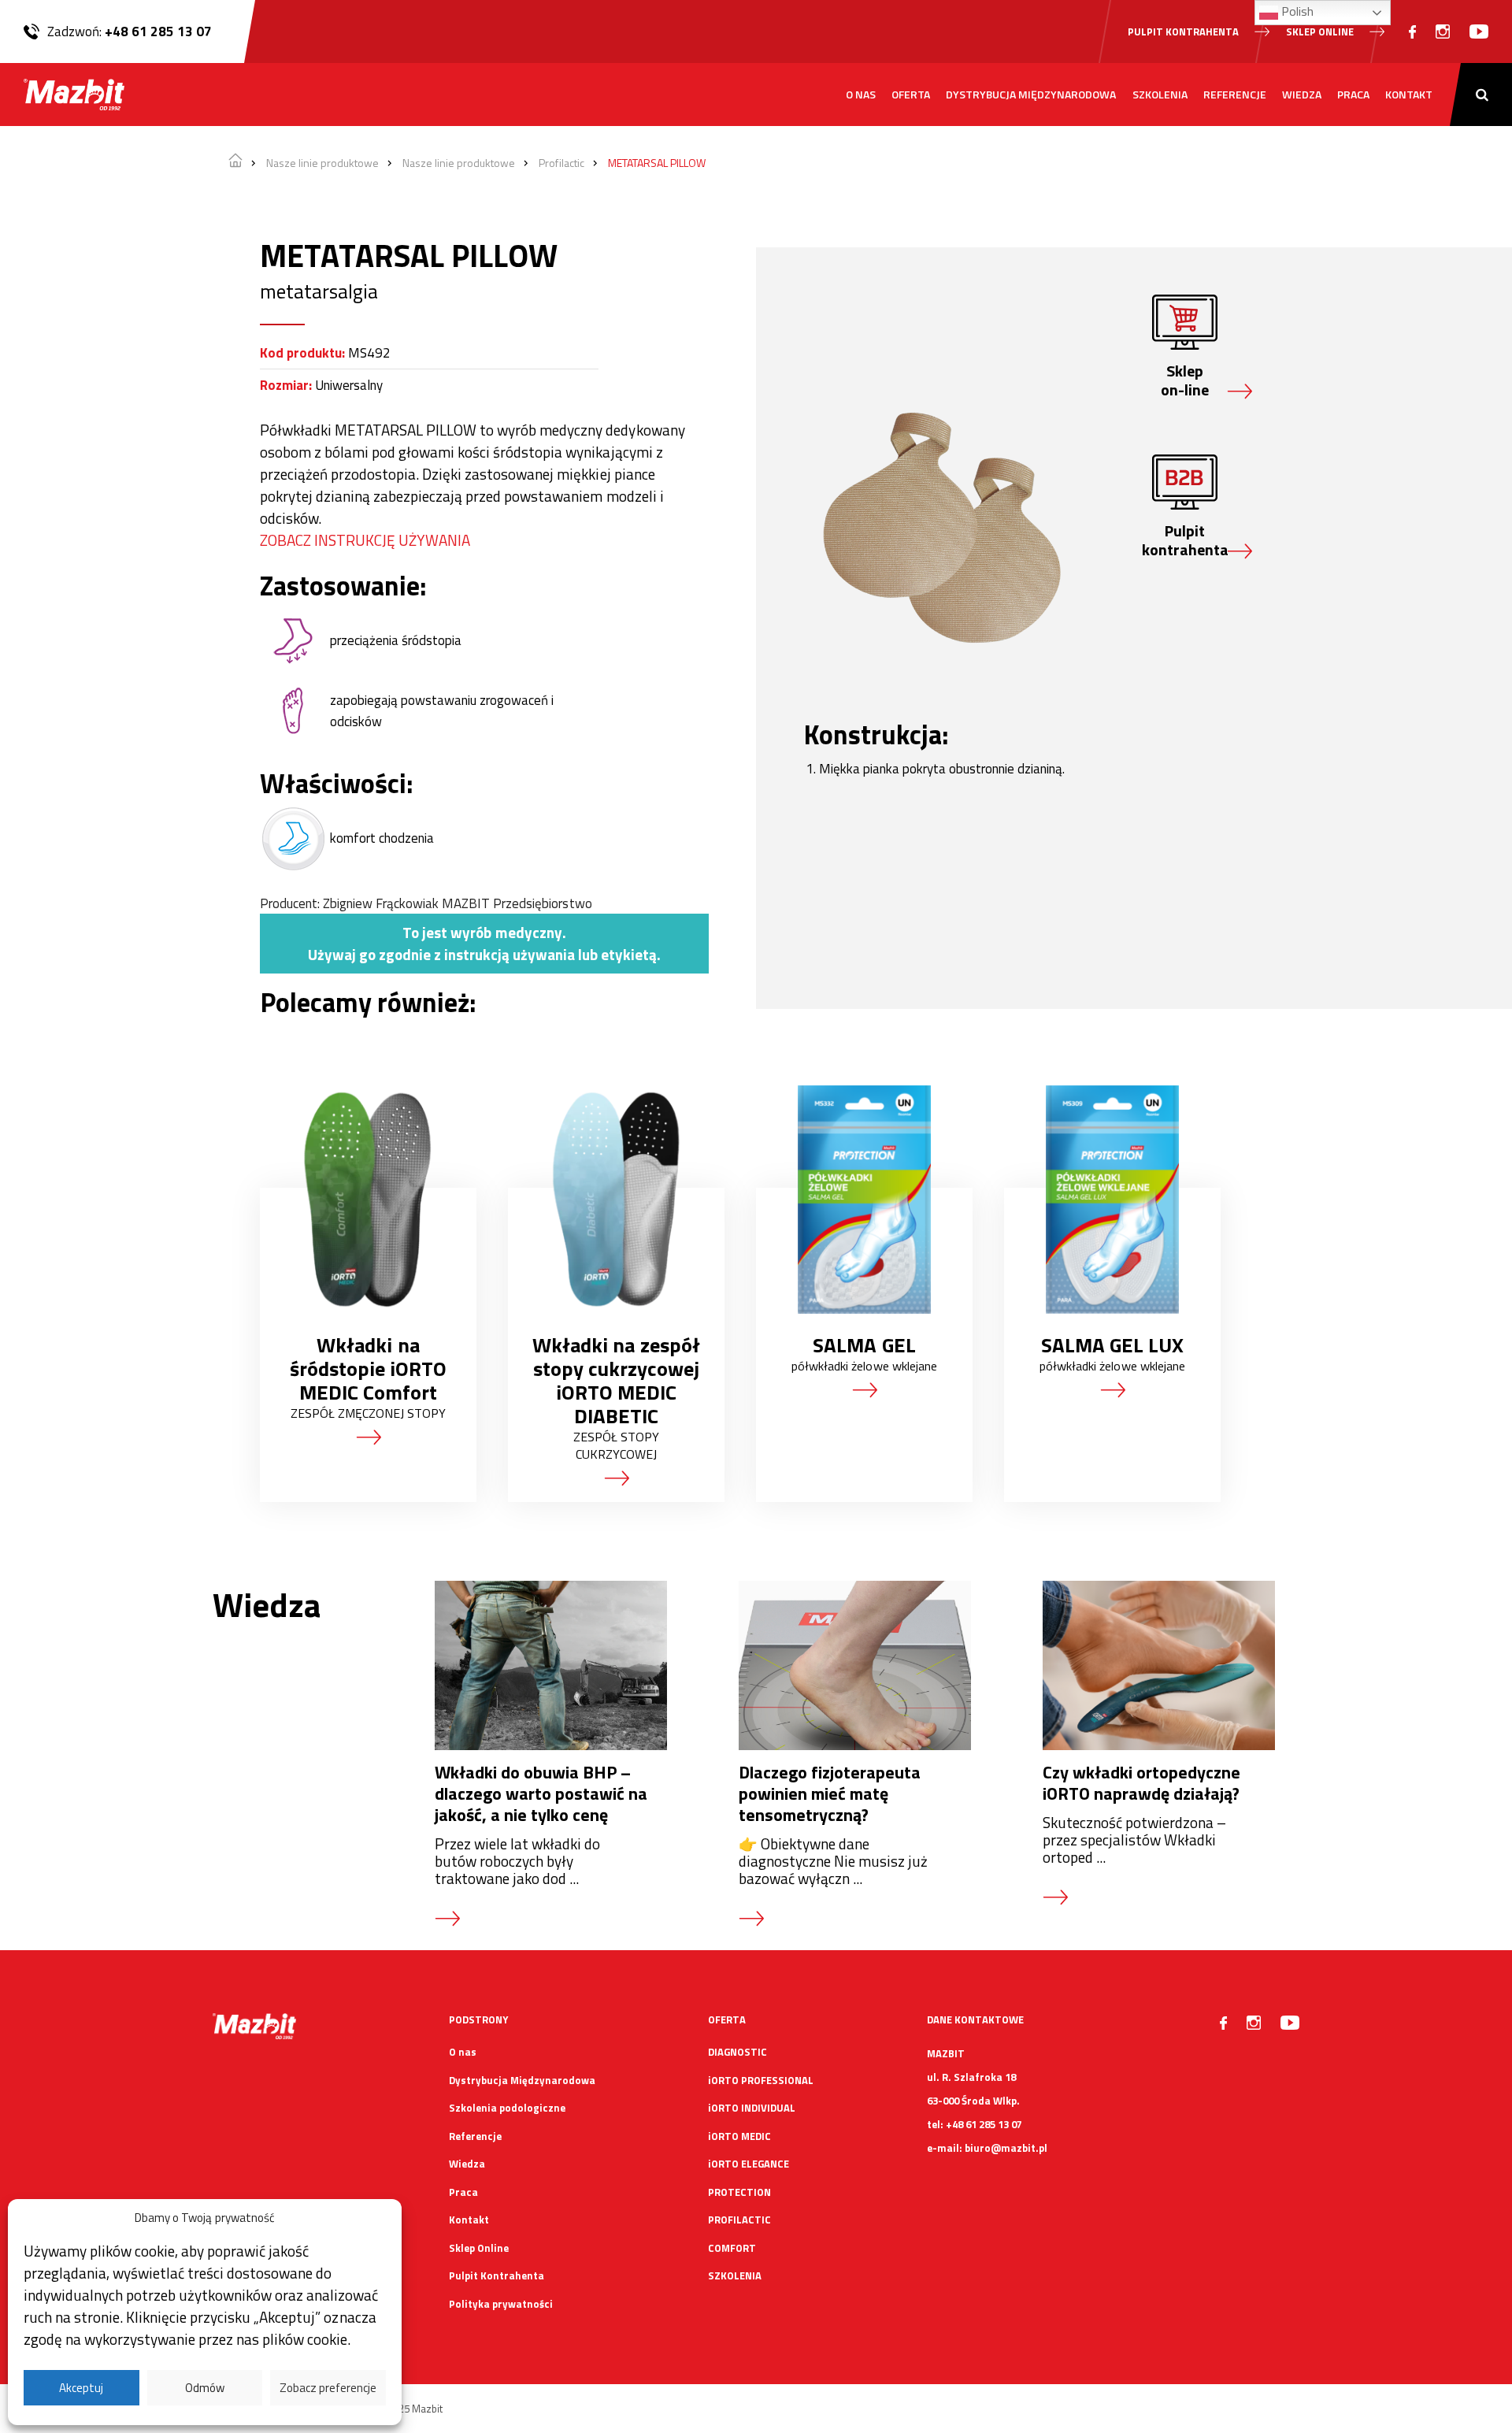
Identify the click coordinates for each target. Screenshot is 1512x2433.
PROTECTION (739, 2192)
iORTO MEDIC (739, 2136)
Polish (1296, 11)
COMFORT (732, 2248)
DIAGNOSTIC (737, 2052)
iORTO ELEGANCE (749, 2164)
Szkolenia (1160, 94)
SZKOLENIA (735, 2275)
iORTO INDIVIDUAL (752, 2108)
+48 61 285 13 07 (158, 32)
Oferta (911, 94)
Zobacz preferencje (328, 2388)
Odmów (205, 2388)
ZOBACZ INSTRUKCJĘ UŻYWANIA (365, 540)
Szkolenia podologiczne (507, 2108)
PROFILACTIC (739, 2220)
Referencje (1235, 94)
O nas (861, 94)
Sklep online (1320, 32)
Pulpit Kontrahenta (497, 2275)
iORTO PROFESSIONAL (761, 2080)
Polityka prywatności (501, 2304)
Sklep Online (479, 2248)
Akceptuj (81, 2388)
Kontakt (1409, 94)
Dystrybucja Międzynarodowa (1031, 94)
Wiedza (1302, 94)
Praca (1353, 94)
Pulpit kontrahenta (1183, 32)
